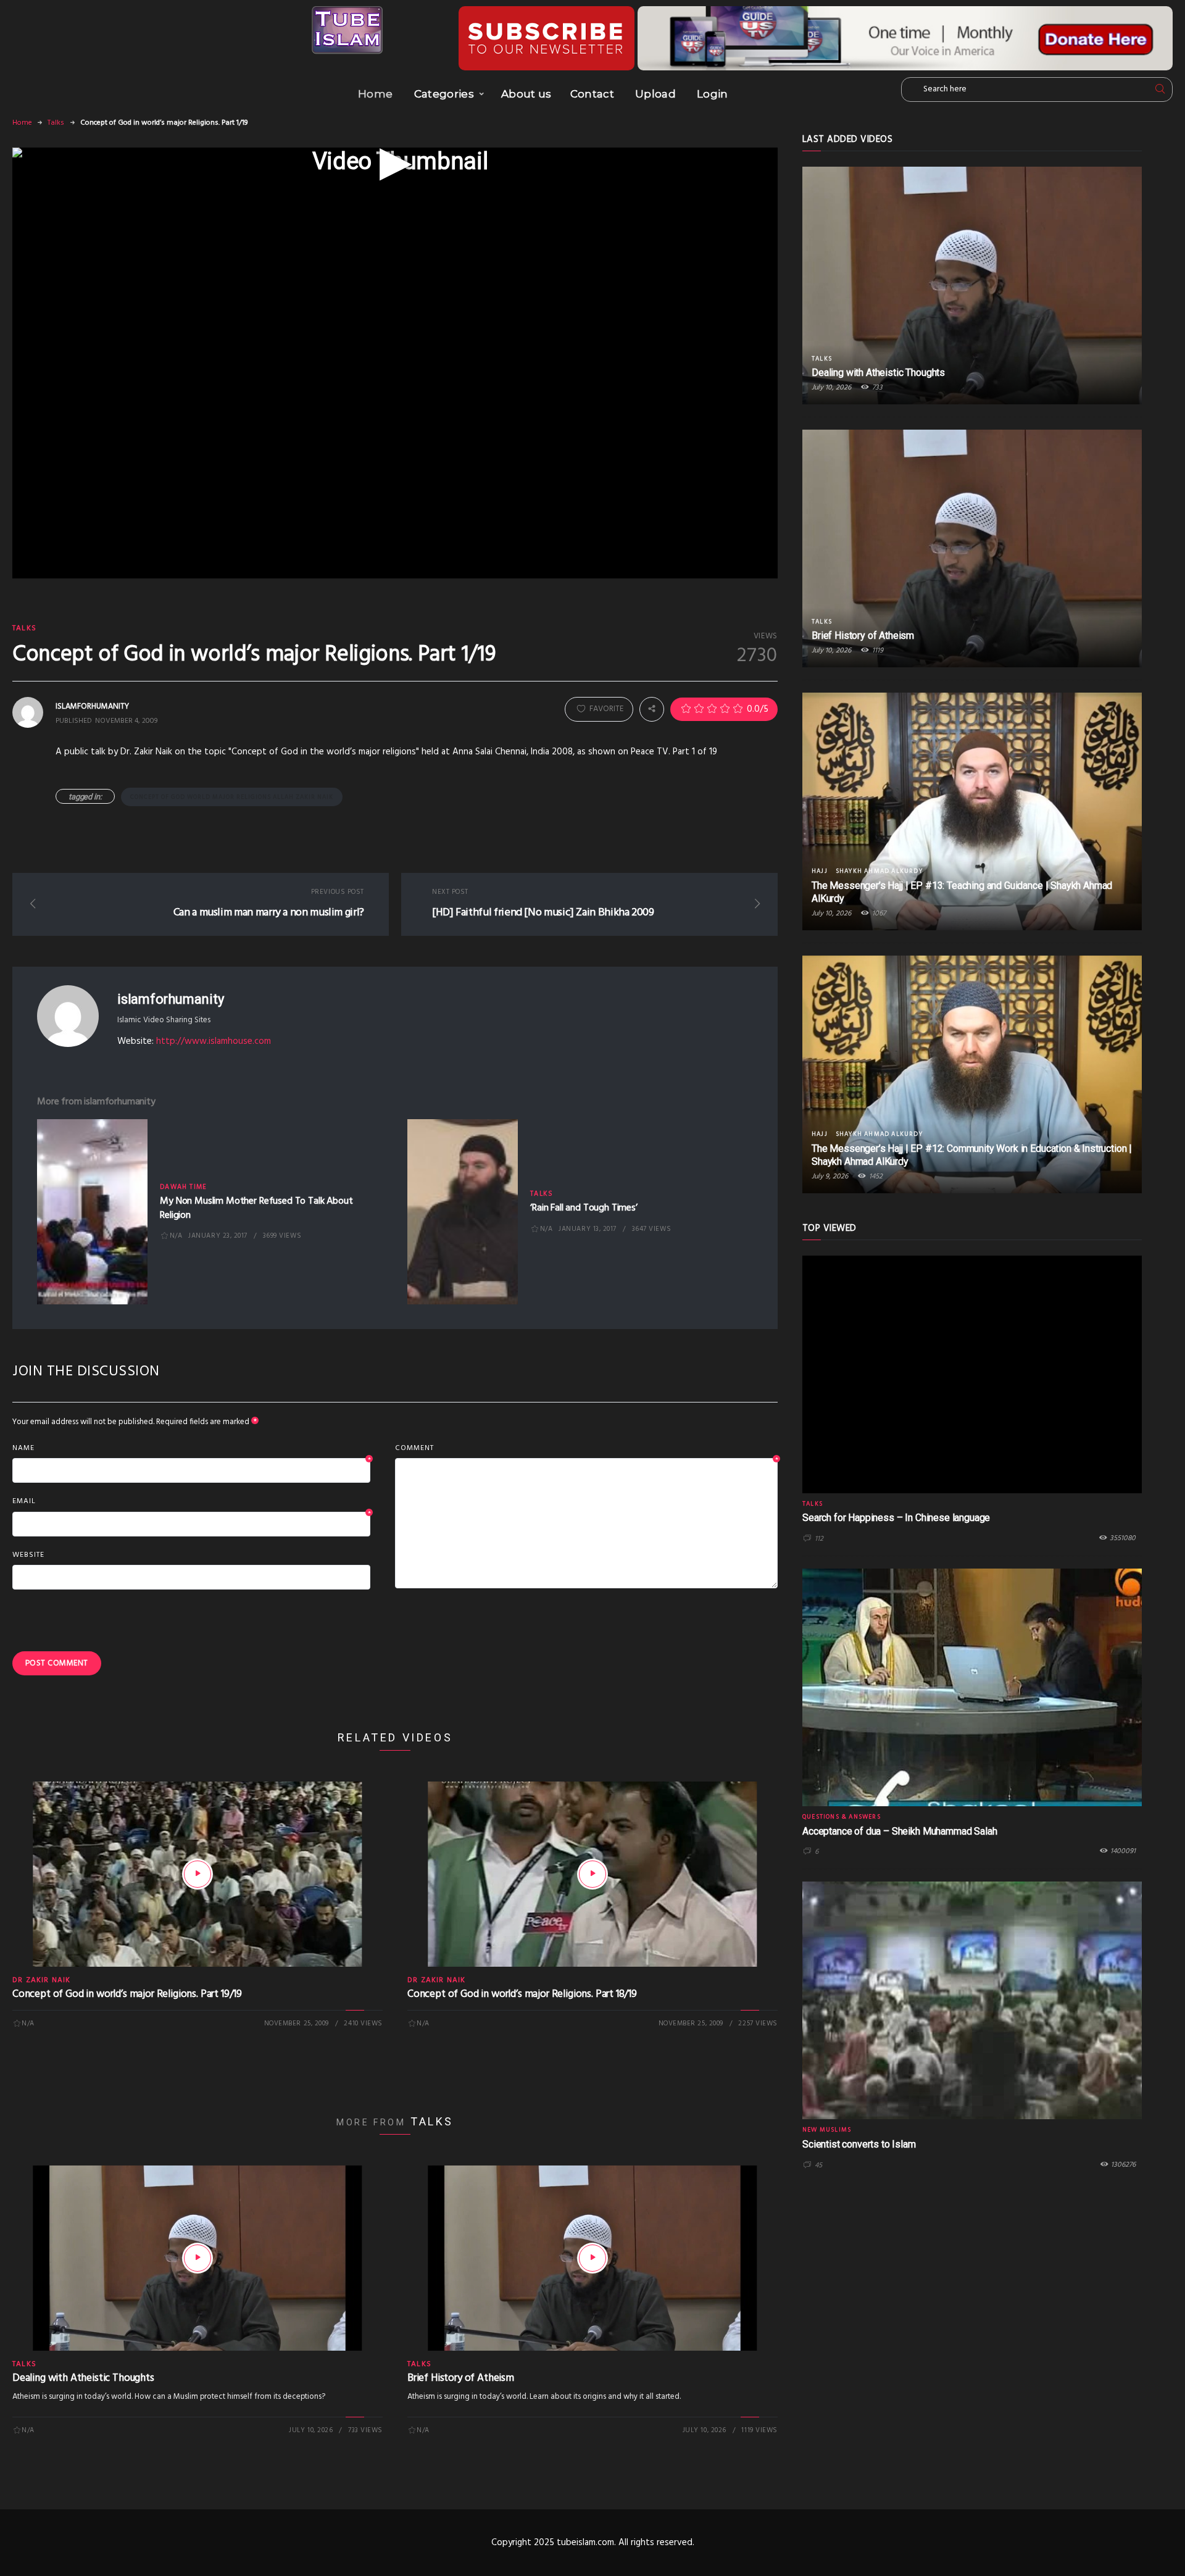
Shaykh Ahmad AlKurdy (879, 871)
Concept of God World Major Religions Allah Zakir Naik (232, 797)
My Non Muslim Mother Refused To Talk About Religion (256, 1208)
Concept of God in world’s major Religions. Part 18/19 (522, 1994)
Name (191, 1449)
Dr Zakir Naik (42, 1980)
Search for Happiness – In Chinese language (896, 1518)
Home (375, 94)
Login (713, 94)
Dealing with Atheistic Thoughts (83, 2378)
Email (191, 1502)
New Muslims (827, 2130)
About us (526, 94)
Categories (444, 94)
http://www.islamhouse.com (214, 1041)
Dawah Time (183, 1187)
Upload (655, 94)
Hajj (820, 871)
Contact (592, 94)
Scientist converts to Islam (859, 2144)
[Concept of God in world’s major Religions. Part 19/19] (197, 1874)
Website (28, 1555)
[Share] (652, 709)
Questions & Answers (842, 1817)
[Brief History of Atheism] (592, 2258)
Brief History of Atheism (461, 2378)
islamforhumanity (170, 999)
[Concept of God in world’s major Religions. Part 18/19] (592, 1874)
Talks (56, 123)
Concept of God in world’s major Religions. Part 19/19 (127, 1994)
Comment (586, 1449)
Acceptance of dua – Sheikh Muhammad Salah (900, 1831)
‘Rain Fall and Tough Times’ (584, 1208)
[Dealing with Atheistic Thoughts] (197, 2258)
